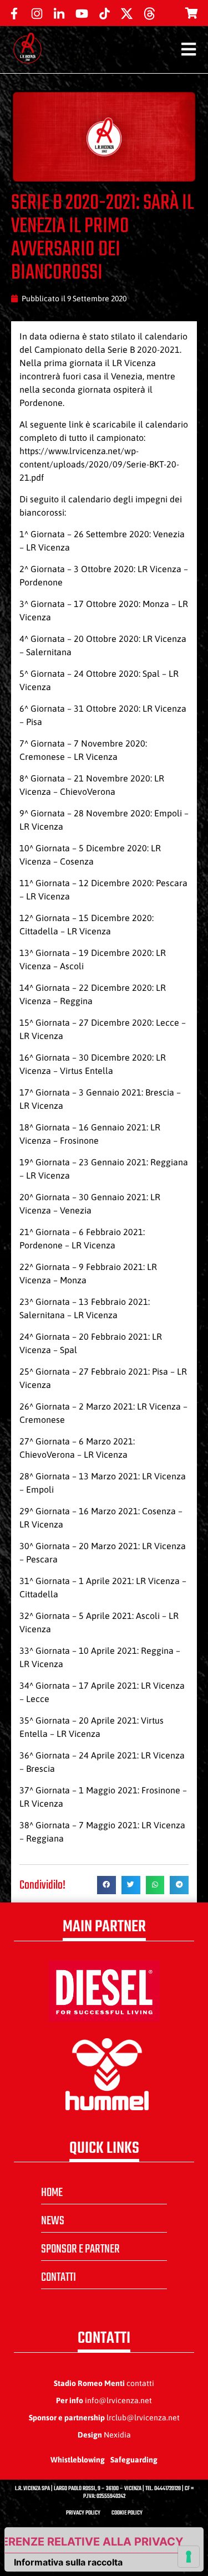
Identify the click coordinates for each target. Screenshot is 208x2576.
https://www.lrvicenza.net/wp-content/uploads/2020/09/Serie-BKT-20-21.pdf (99, 464)
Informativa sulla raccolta (68, 2562)
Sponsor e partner (80, 2249)
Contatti (59, 2277)
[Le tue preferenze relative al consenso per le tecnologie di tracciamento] (189, 2557)
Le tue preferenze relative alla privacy (94, 2542)
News (53, 2221)
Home (52, 2193)
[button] (106, 1885)
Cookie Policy (127, 2513)
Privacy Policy (83, 2513)
